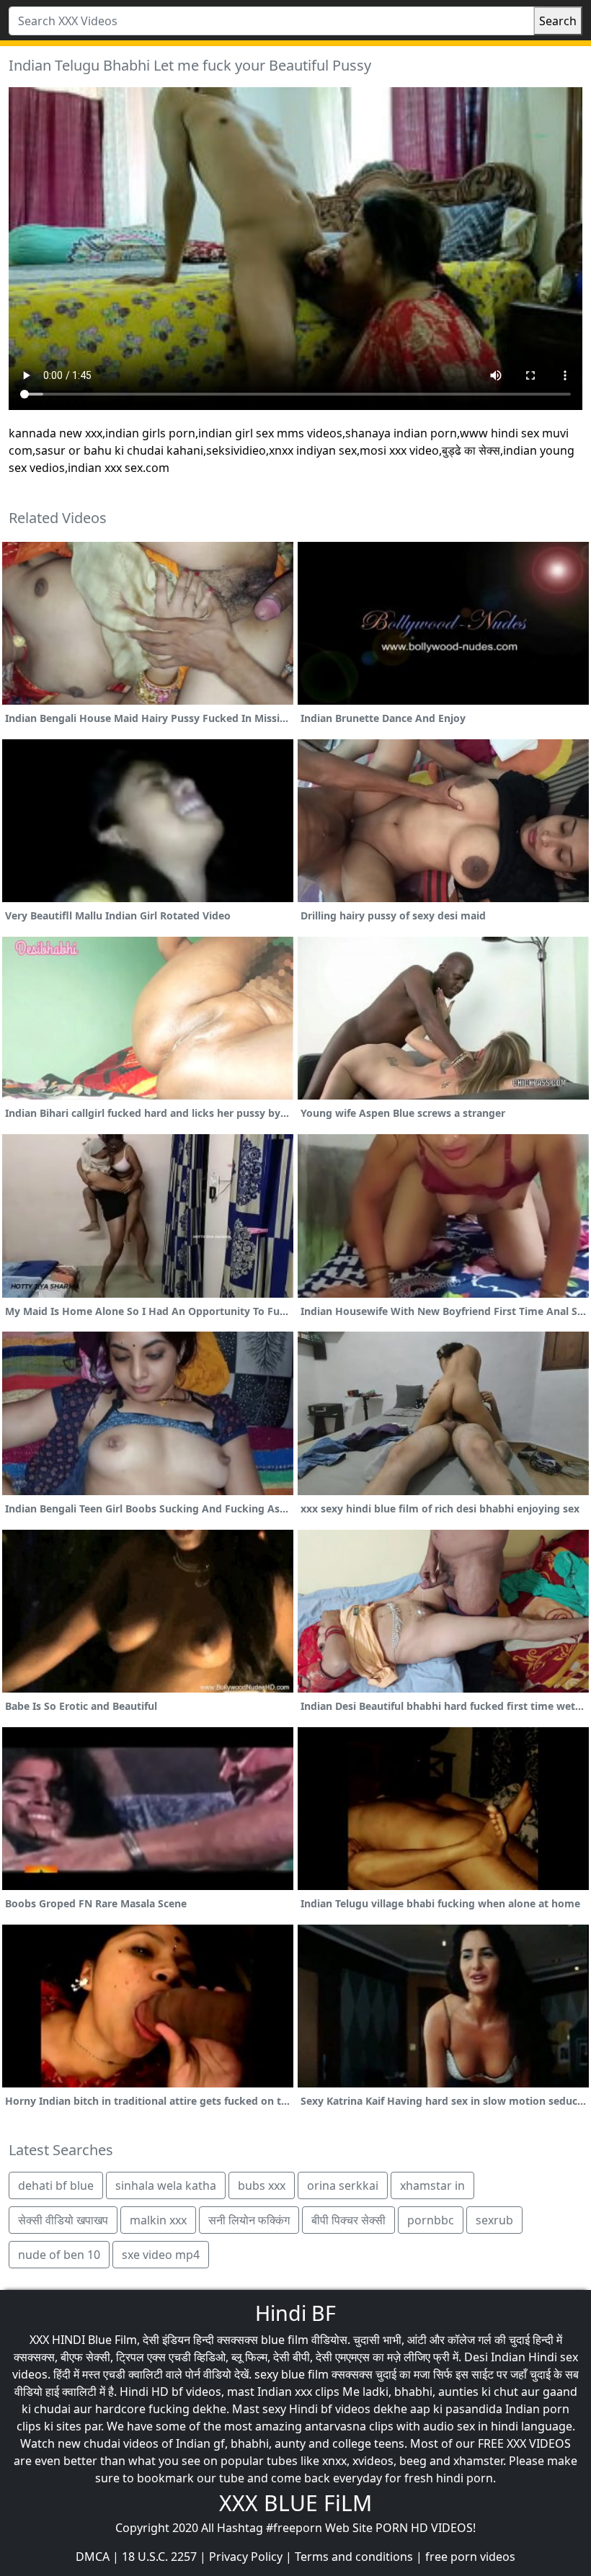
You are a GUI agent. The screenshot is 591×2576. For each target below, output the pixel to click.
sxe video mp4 (161, 2255)
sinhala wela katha (166, 2185)
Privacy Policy (246, 2557)
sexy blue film (292, 2374)
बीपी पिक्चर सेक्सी (348, 2220)
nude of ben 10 (59, 2255)
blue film (285, 2340)
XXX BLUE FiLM (295, 2503)
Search (558, 21)
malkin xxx (158, 2220)
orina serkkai (343, 2185)
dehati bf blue (56, 2185)
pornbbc (431, 2220)
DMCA (93, 2557)
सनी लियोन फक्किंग (249, 2220)
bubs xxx (262, 2185)
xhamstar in (432, 2185)
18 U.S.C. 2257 (159, 2557)
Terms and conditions (354, 2557)
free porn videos (470, 2557)
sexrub (494, 2220)
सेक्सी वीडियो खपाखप (63, 2220)
